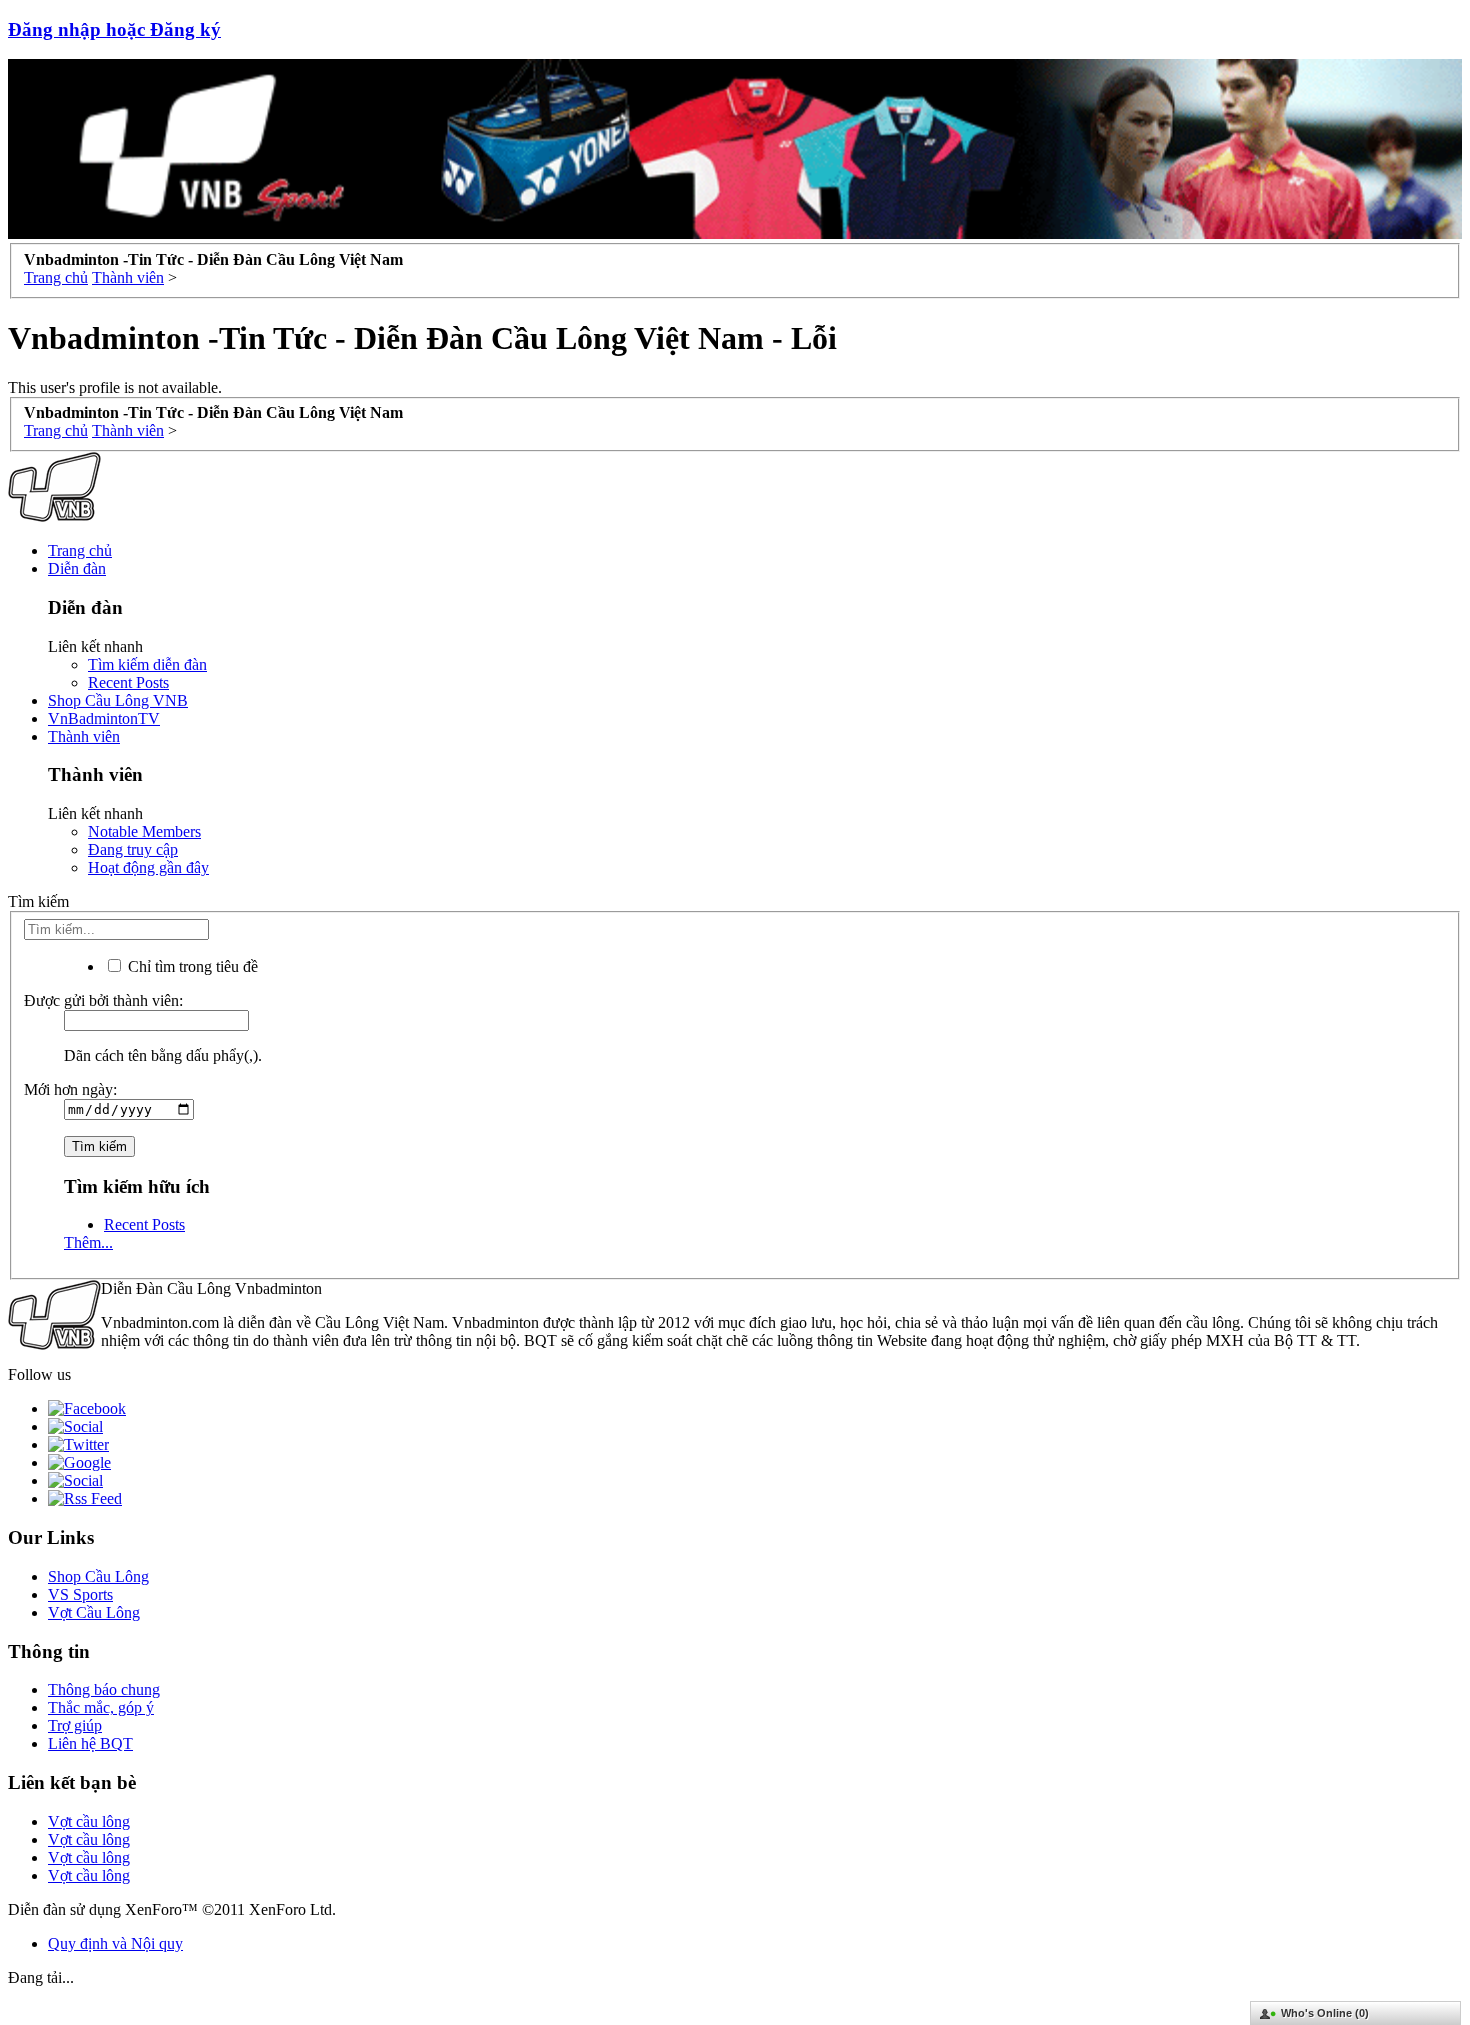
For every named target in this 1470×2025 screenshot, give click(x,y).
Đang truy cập (133, 849)
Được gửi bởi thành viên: (103, 1000)
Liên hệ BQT (90, 1743)
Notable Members (144, 831)
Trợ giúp (75, 1725)
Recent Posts (128, 682)
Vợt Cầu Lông (94, 1612)
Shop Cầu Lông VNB (118, 700)
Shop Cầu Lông (98, 1576)
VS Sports (80, 1594)
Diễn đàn (77, 568)
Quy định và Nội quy (115, 1943)
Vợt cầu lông (89, 1821)
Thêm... (88, 1242)
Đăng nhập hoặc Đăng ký (114, 29)
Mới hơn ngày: (70, 1089)
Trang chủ (80, 550)
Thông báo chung (104, 1689)
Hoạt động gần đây (148, 867)
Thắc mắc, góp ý (101, 1707)
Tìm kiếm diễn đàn (147, 664)
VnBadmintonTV (104, 718)
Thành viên (84, 736)
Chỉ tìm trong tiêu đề (191, 966)
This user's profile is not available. (115, 387)
